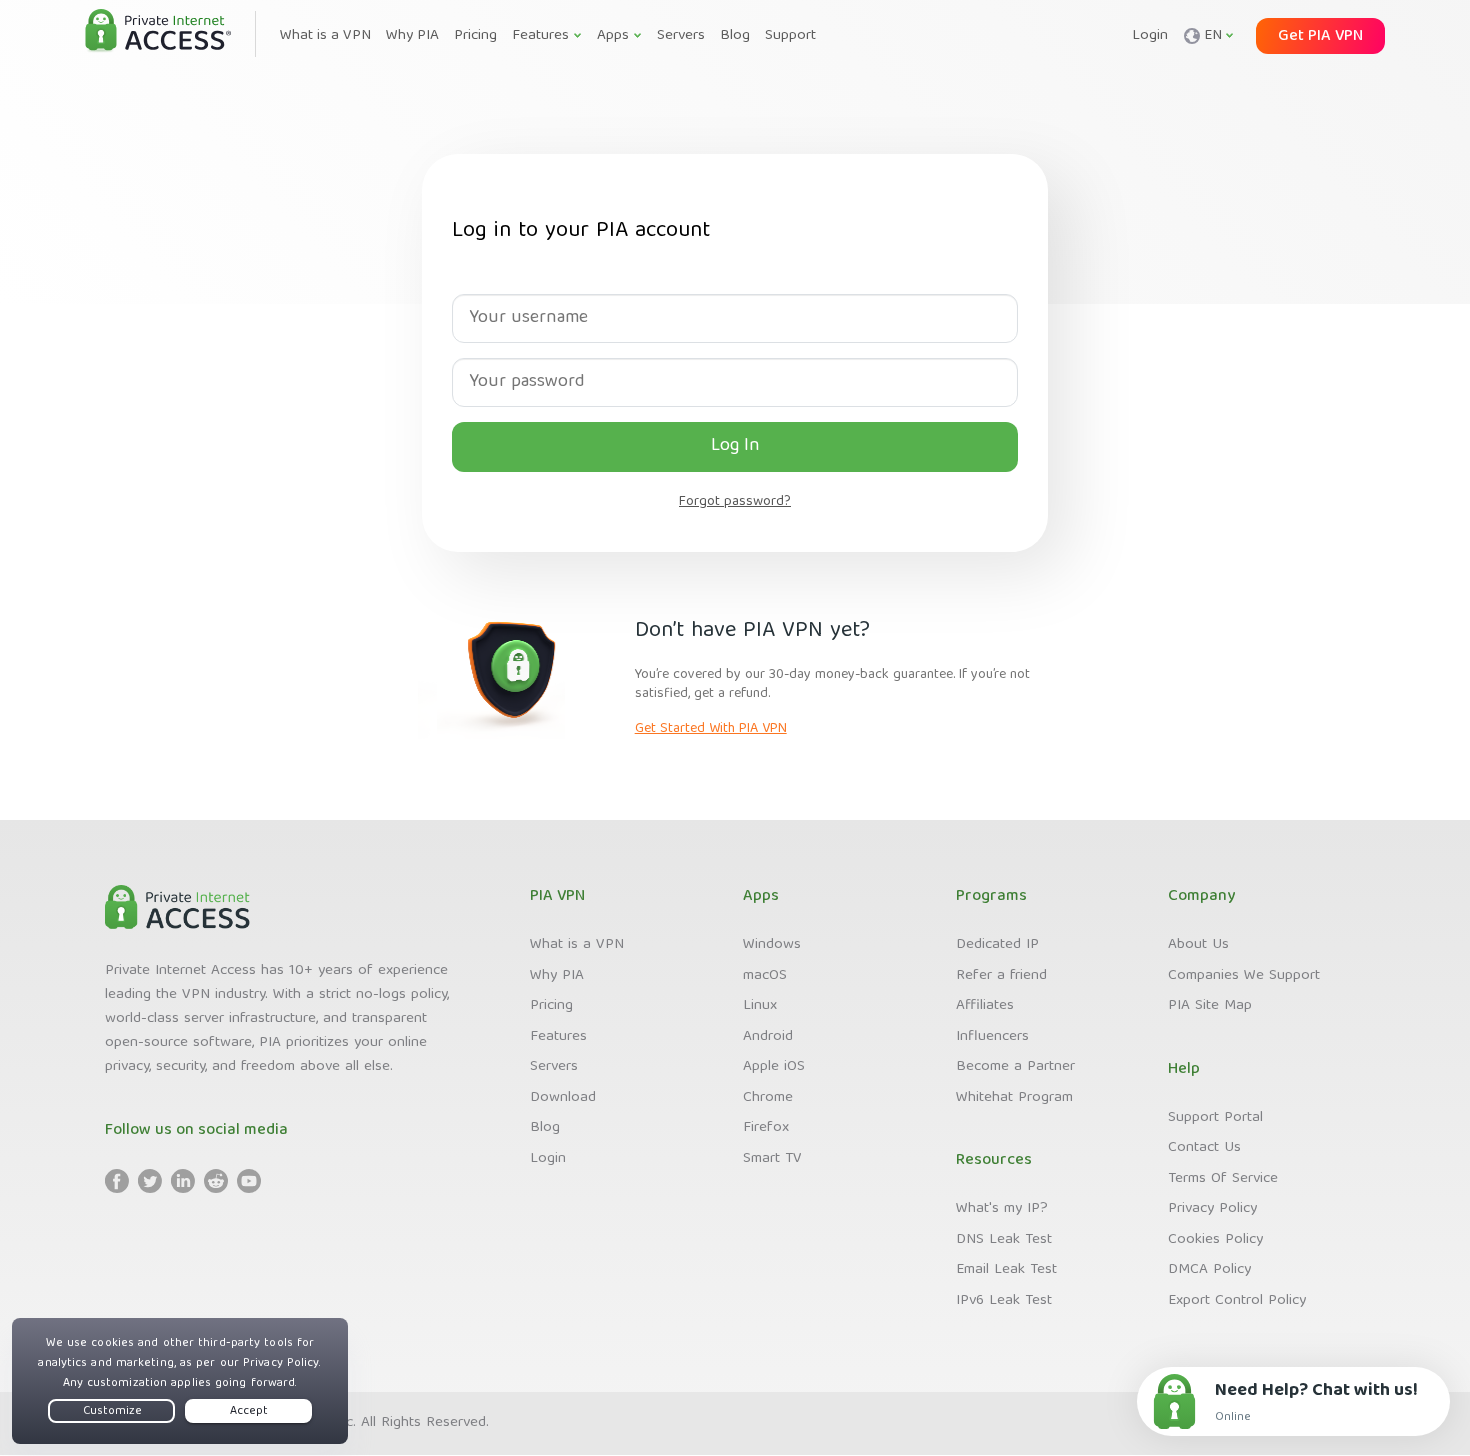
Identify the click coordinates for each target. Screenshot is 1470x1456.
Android (768, 1037)
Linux (760, 1006)
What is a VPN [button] (325, 36)
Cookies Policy (1215, 1240)
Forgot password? (735, 502)
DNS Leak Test (1004, 1240)
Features (558, 1037)
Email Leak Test (1006, 1270)
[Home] (158, 32)
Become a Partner (1015, 1067)
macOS (765, 976)
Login (1150, 36)
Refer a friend (1001, 976)
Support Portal (1215, 1118)
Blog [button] (735, 36)
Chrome (768, 1098)
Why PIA (557, 976)
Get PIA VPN (1320, 37)
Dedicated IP (997, 945)
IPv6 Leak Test (1004, 1301)
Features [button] (540, 36)
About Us (1198, 945)
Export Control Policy (1237, 1301)
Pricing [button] (475, 36)
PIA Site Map (1210, 1006)
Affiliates (985, 1006)
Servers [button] (681, 36)
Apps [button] (613, 36)
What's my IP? (1002, 1209)
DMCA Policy (1209, 1270)
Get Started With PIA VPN (711, 729)
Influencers (992, 1037)
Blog (545, 1128)
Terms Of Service (1223, 1179)
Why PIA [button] (412, 36)
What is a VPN (577, 945)
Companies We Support (1244, 976)
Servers (554, 1067)
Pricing (551, 1006)
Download (563, 1098)
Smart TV (772, 1159)
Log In (735, 446)
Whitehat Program (1014, 1098)
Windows (772, 945)
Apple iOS (774, 1067)
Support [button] (790, 36)
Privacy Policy (1212, 1209)
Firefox (766, 1128)
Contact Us (1204, 1148)
